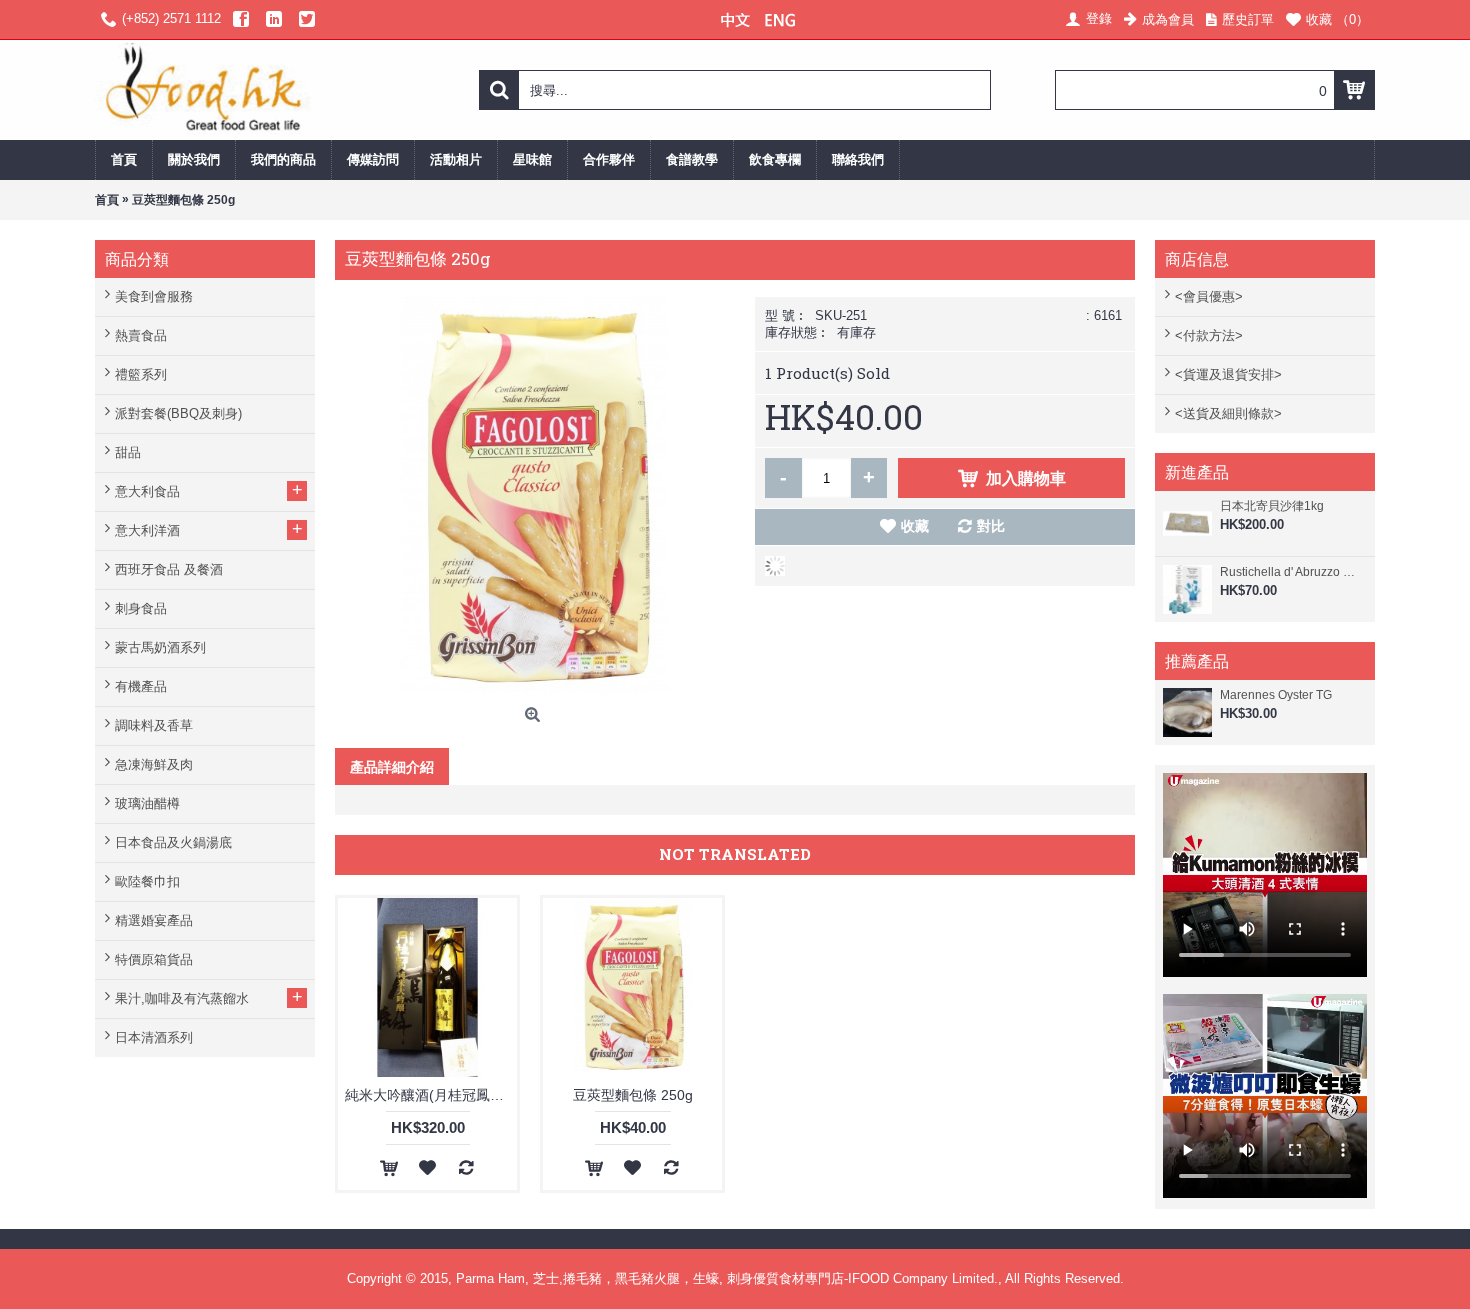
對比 (991, 526)
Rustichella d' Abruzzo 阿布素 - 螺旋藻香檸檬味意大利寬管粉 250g (1292, 572)
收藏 (915, 526)
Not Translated (735, 854)
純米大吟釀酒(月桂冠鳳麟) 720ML (431, 1095)
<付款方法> (1209, 335)
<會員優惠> (1209, 296)
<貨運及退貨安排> (1228, 374)
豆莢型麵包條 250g (633, 1095)
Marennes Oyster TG (1276, 695)
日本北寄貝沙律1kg (1272, 506)
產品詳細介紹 (392, 766)
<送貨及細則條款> (1228, 413)
